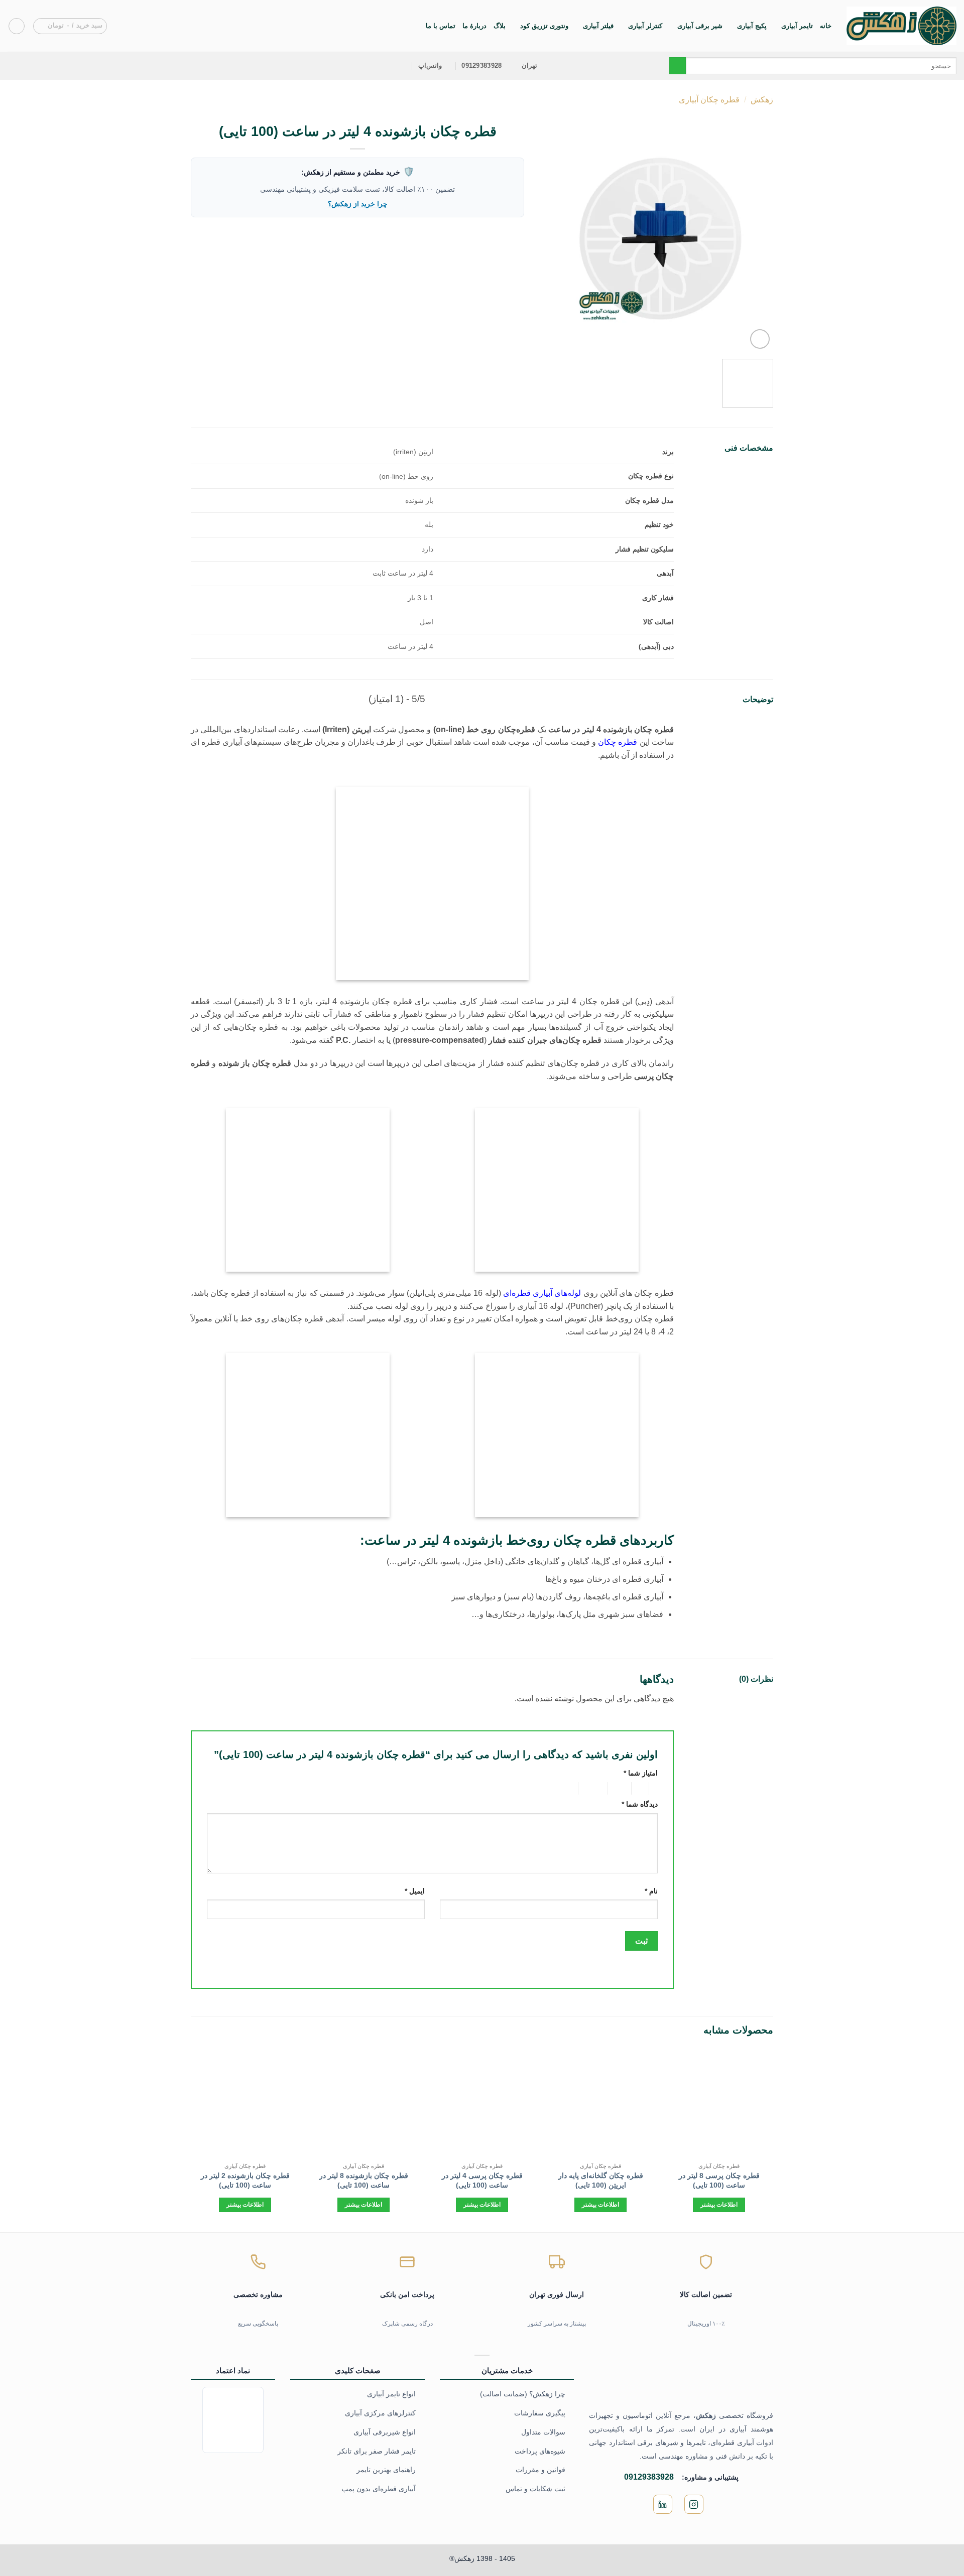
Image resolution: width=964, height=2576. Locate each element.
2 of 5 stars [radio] (642, 1789)
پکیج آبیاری (752, 26)
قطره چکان (618, 742)
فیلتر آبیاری (598, 26)
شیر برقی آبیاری (700, 26)
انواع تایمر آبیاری (391, 2394)
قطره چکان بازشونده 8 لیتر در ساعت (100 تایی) (364, 2180)
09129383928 (649, 2477)
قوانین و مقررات (540, 2470)
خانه (826, 26)
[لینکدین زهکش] (663, 2504)
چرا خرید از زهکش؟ (358, 204)
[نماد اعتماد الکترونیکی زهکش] (233, 2419)
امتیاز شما (641, 1773)
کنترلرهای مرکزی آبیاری (380, 2413)
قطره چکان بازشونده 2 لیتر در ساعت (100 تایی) (245, 2180)
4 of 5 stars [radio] (594, 1789)
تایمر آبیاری (797, 26)
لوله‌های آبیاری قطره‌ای (542, 1293)
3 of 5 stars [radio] (621, 1789)
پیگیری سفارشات (540, 2413)
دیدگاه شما (640, 1804)
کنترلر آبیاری (645, 26)
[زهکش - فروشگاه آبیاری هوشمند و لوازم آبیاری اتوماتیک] (901, 26)
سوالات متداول (543, 2432)
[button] (70, 26)
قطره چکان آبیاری (709, 100)
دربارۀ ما (474, 26)
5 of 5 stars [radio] (562, 1789)
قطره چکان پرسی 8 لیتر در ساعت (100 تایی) (719, 2180)
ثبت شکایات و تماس (535, 2489)
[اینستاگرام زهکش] (694, 2504)
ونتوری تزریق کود (544, 26)
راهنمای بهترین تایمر (386, 2470)
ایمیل (415, 1891)
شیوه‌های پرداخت (540, 2451)
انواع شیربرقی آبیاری (385, 2432)
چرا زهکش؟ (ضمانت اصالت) (523, 2394)
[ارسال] (678, 66)
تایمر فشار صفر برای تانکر (377, 2451)
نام (651, 1891)
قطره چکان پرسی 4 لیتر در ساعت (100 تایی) (482, 2180)
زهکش (762, 100)
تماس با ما (441, 26)
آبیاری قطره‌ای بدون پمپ (379, 2489)
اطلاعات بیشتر (719, 2205)
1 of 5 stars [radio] (656, 1789)
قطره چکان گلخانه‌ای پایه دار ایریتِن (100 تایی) (601, 2180)
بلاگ (500, 26)
